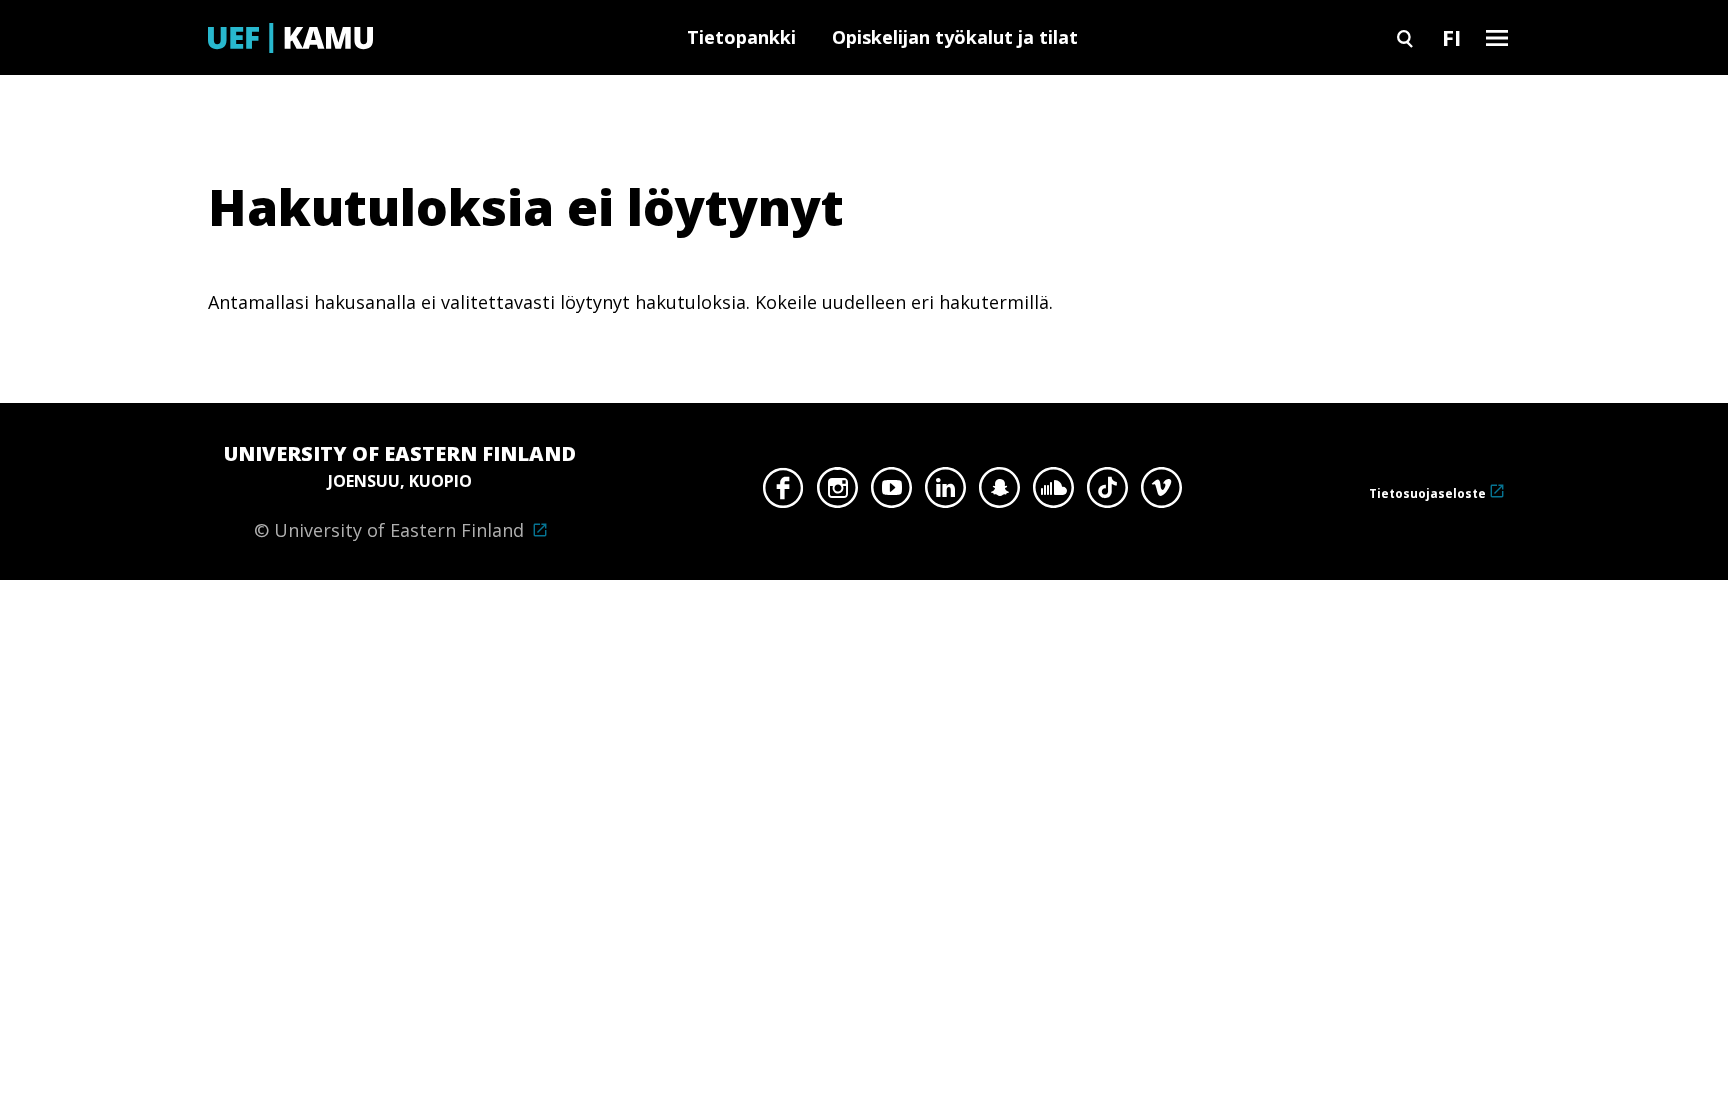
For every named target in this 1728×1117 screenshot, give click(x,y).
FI (1451, 37)
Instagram (837, 493)
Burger (1497, 37)
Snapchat (999, 493)
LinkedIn (945, 493)
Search (1405, 37)
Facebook (783, 493)
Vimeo (1161, 493)
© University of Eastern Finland (400, 491)
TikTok (1107, 493)
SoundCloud (1053, 493)
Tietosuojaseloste (1427, 493)
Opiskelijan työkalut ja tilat (955, 37)
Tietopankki (741, 37)
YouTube (891, 493)
